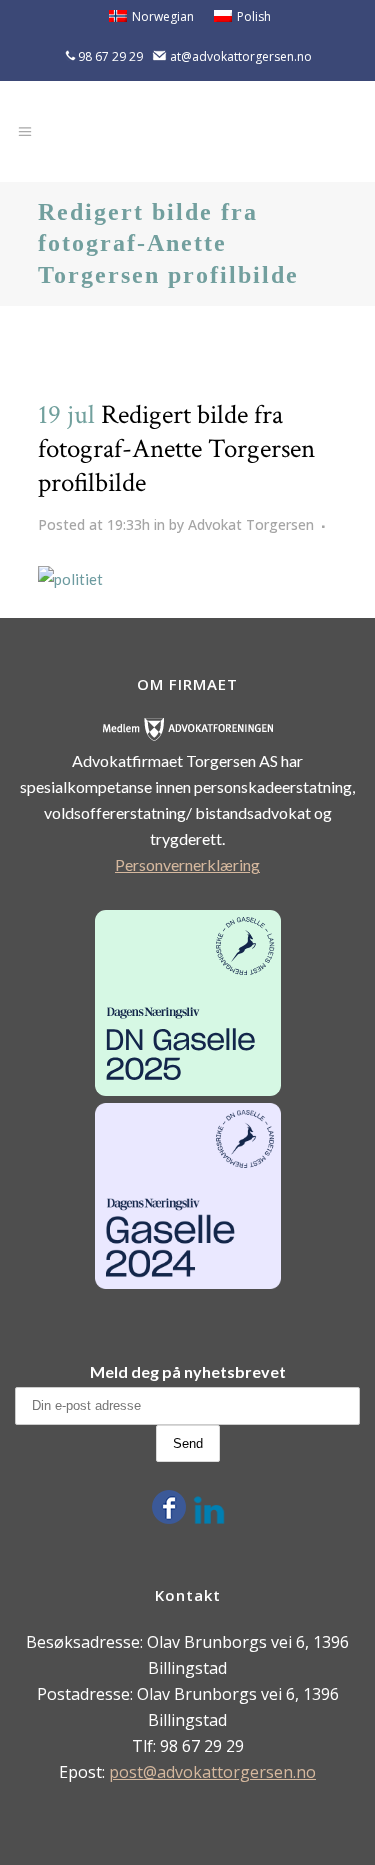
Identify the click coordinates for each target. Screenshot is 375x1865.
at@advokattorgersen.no (241, 56)
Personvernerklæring (187, 864)
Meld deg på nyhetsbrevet (188, 1371)
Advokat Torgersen (251, 524)
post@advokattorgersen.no (212, 1772)
